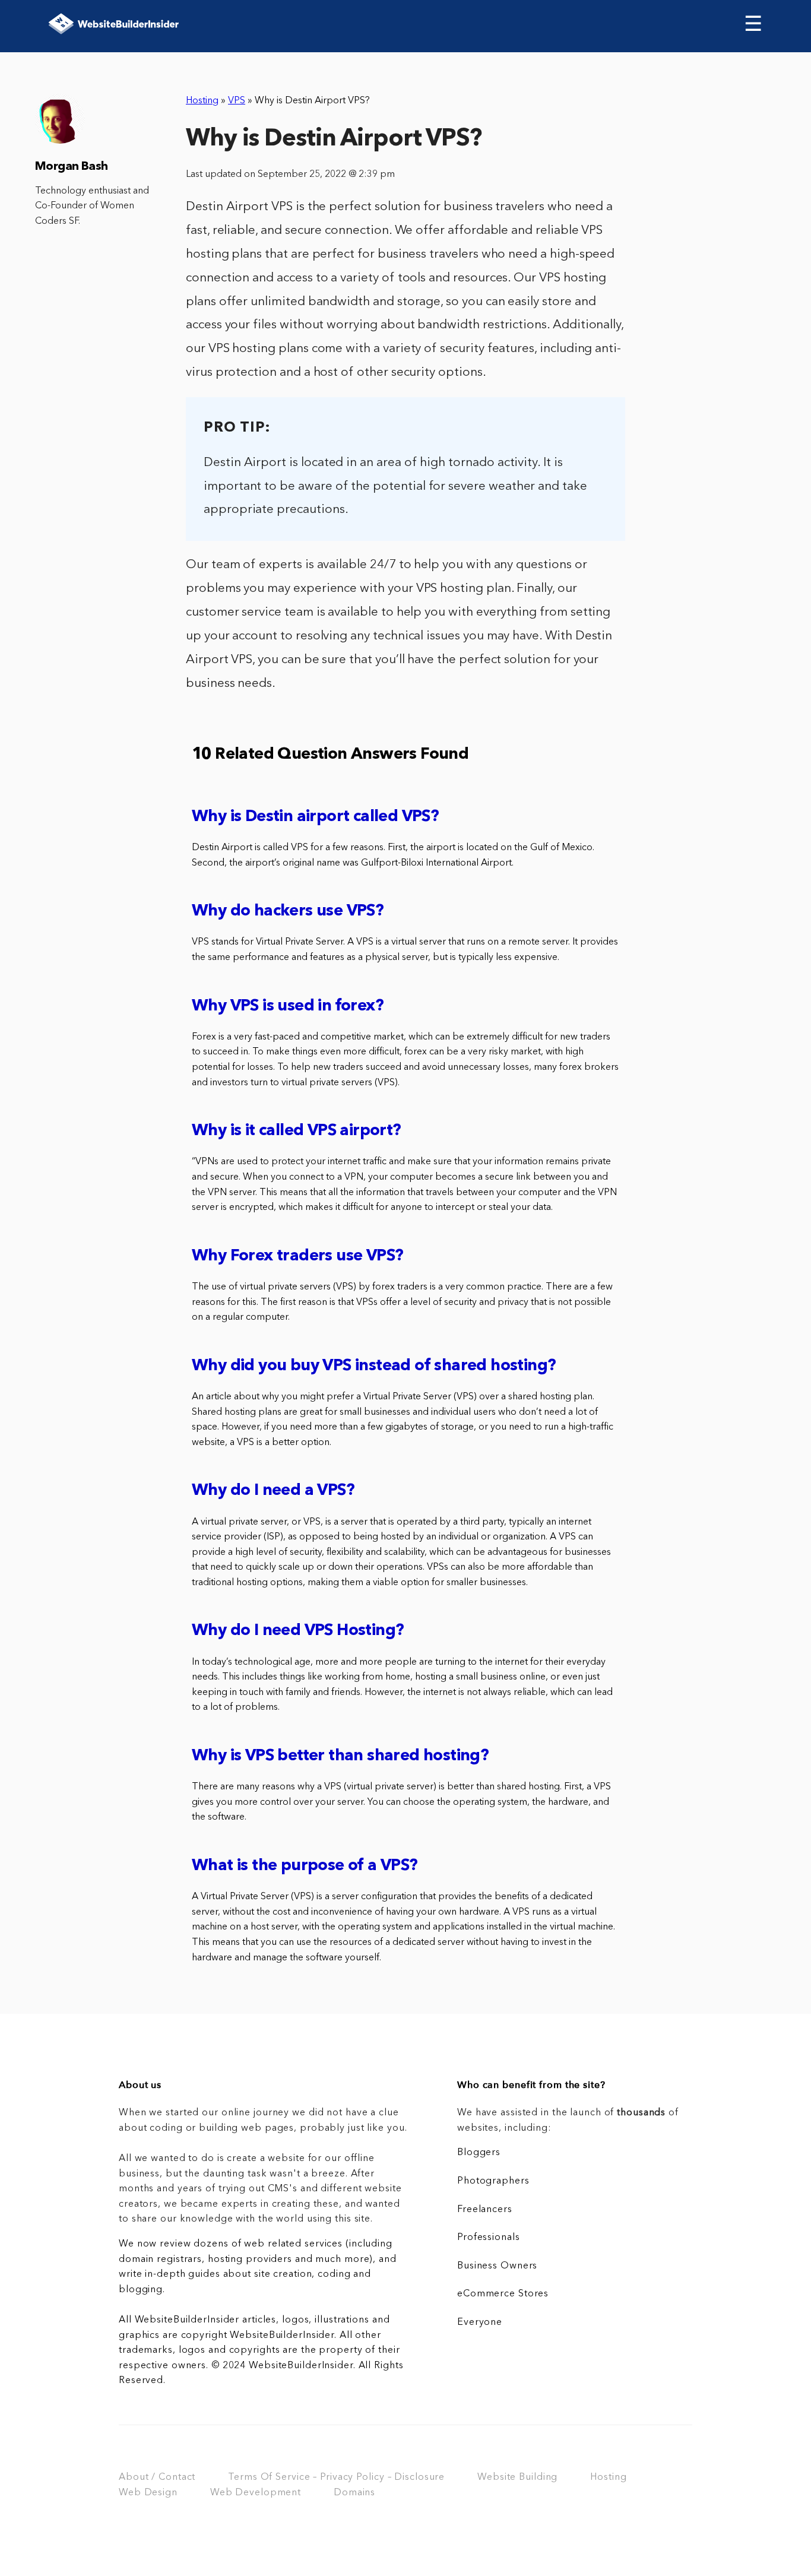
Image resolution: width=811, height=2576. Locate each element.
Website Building (517, 2477)
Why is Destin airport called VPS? (315, 817)
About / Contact (157, 2477)
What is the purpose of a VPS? (305, 1866)
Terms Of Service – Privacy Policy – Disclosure (336, 2477)
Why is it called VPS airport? (297, 1131)
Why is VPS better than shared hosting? (340, 1756)
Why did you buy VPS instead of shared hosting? (374, 1366)
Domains (354, 2493)
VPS (237, 101)
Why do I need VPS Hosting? (298, 1631)
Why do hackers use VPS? (288, 912)
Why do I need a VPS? (273, 1491)
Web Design (148, 2493)
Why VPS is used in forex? (288, 1007)
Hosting (202, 101)
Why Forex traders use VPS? (297, 1257)
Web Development (256, 2493)
